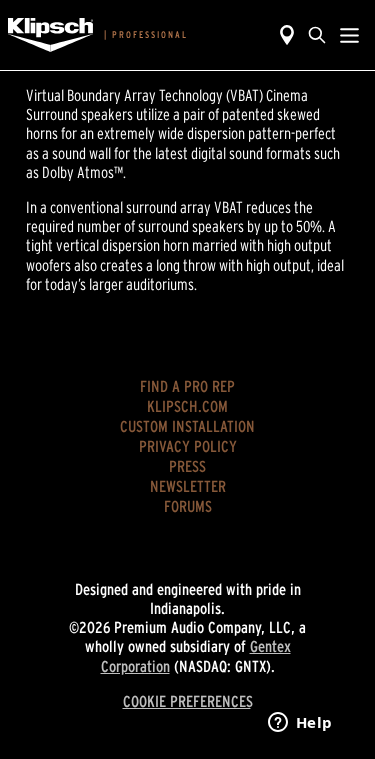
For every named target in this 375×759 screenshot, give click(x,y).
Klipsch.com (187, 406)
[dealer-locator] (287, 35)
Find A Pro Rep (187, 386)
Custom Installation (187, 426)
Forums (188, 506)
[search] (317, 35)
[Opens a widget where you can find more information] (300, 724)
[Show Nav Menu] (349, 35)
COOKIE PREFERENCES (188, 701)
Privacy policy (188, 446)
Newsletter (188, 486)
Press (187, 466)
